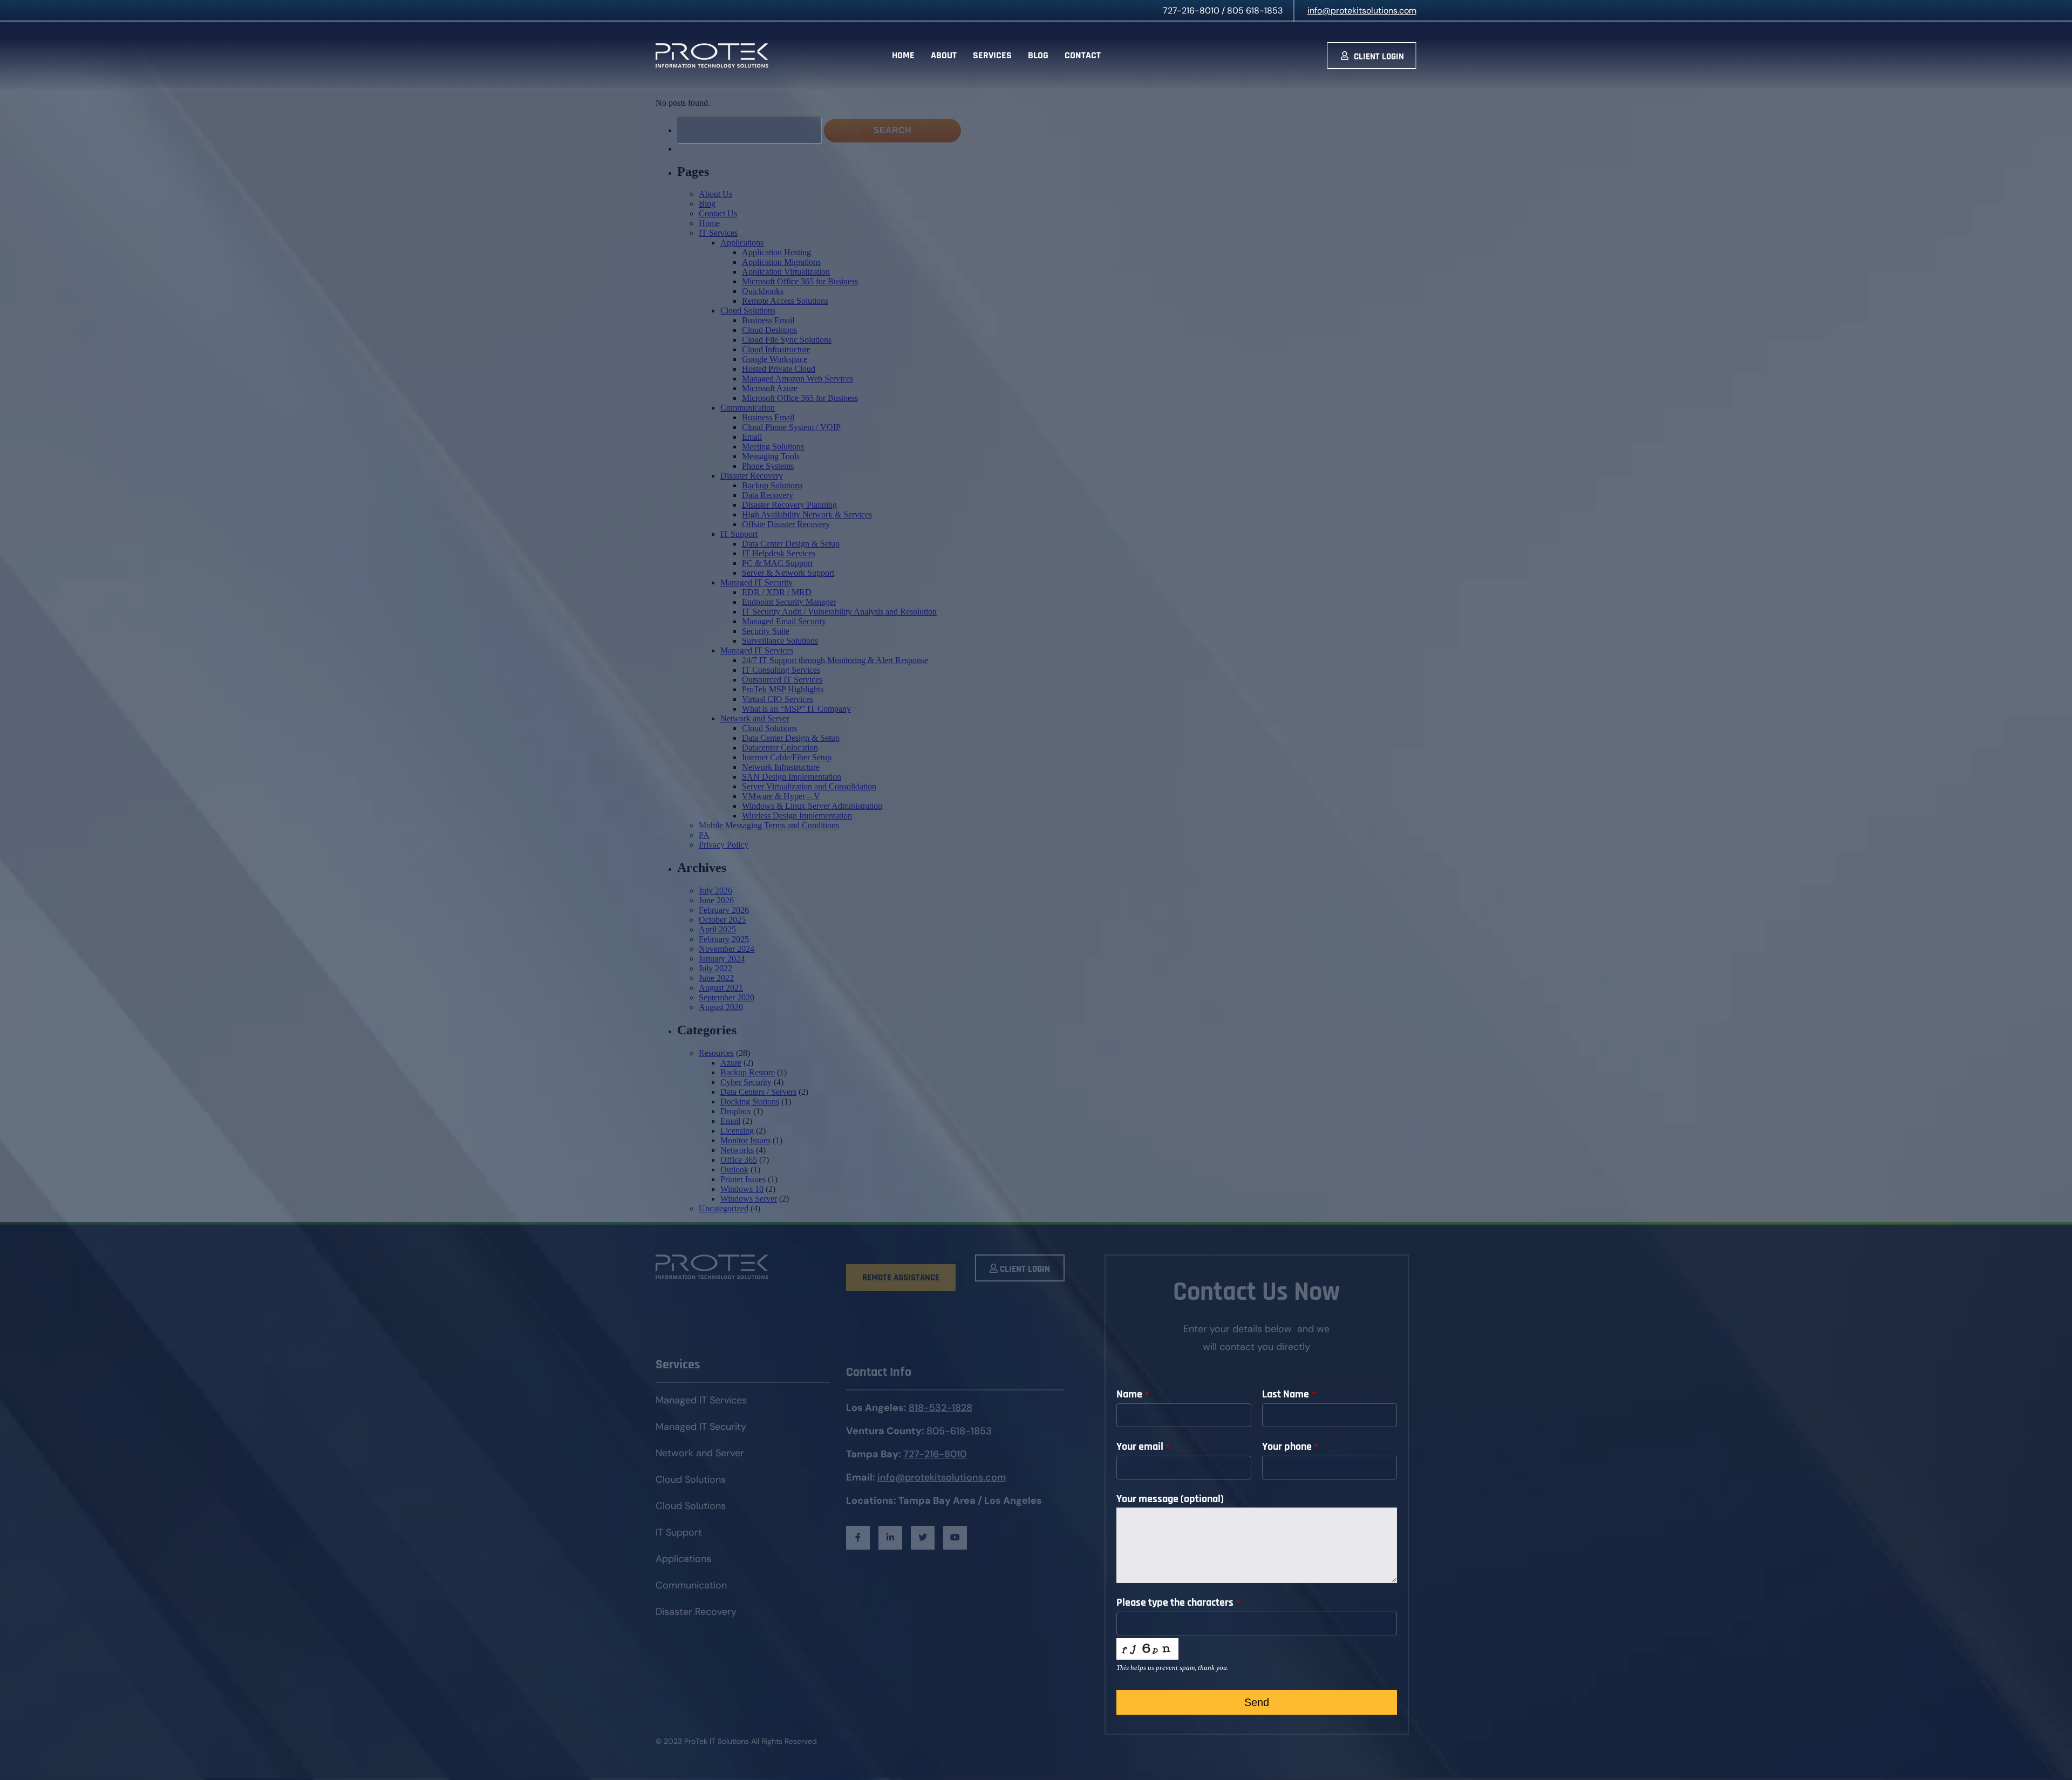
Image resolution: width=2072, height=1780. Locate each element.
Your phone (1290, 1447)
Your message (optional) (1170, 1499)
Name (1133, 1394)
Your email (1143, 1447)
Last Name (1289, 1394)
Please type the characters (1178, 1602)
